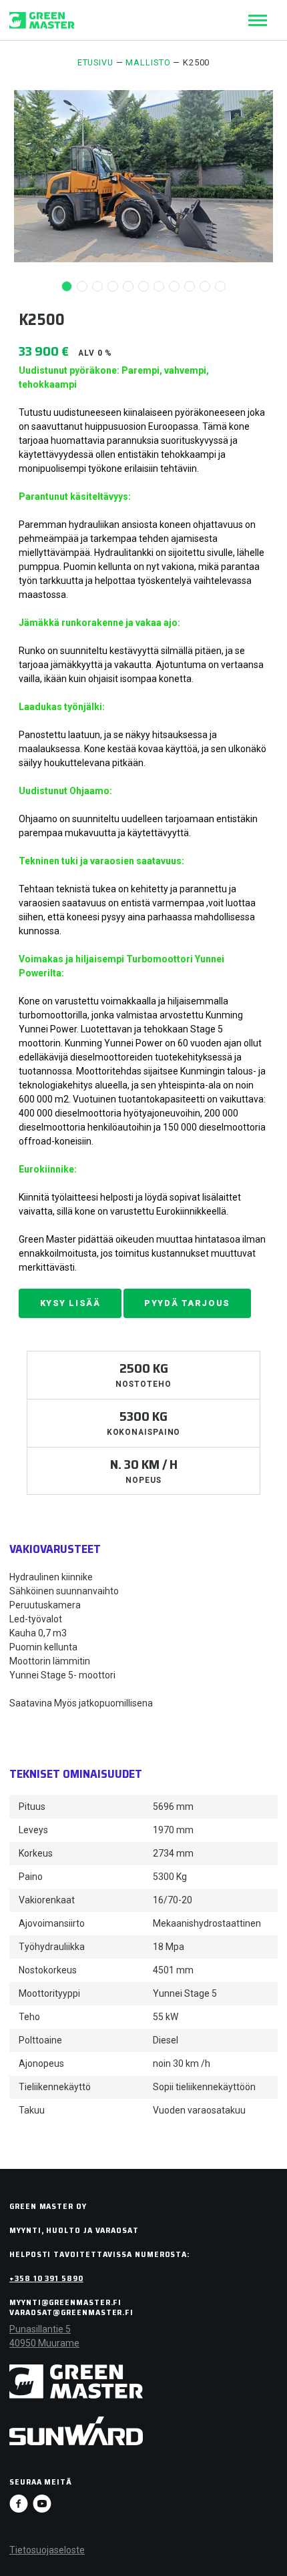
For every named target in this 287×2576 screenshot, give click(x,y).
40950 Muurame (44, 2343)
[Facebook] (19, 2504)
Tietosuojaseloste (47, 2550)
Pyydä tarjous (187, 1303)
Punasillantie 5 (40, 2329)
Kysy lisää (70, 1303)
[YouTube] (42, 2504)
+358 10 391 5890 (46, 2278)
